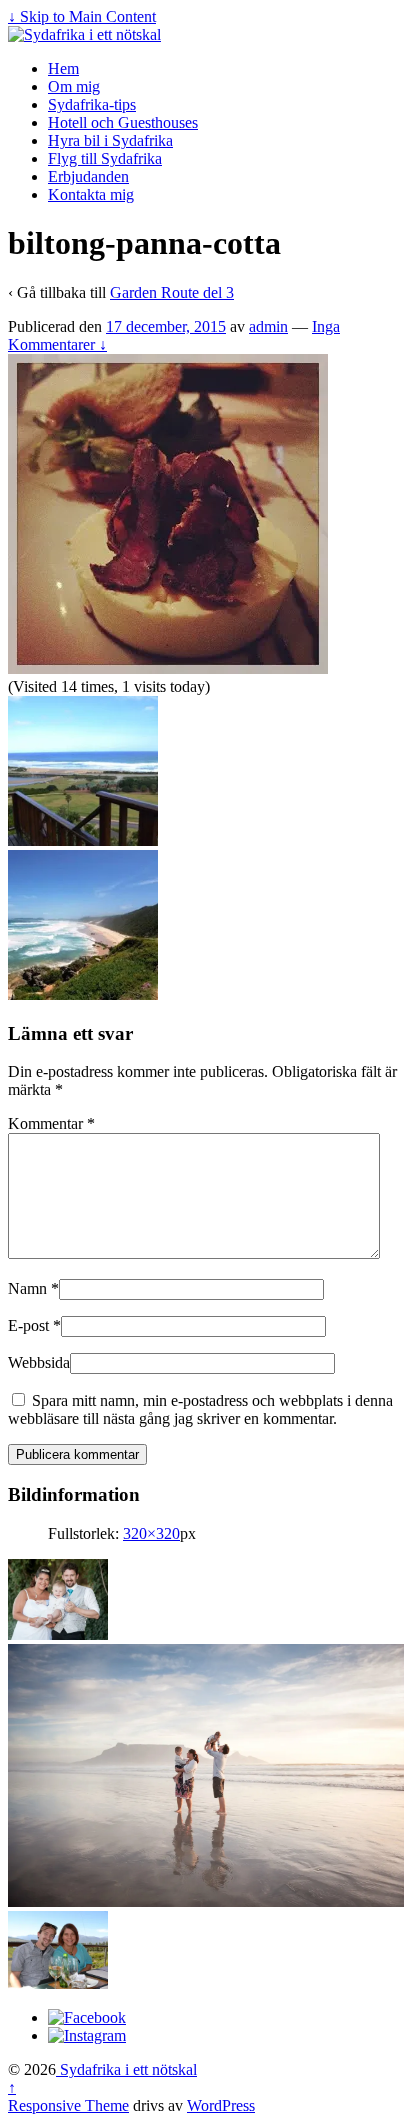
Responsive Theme (68, 2105)
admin (268, 326)
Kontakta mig (91, 194)
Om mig (74, 86)
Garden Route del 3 (172, 292)
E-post (28, 1325)
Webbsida (39, 1362)
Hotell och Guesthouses (123, 122)
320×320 (151, 1533)
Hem (63, 68)
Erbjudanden (88, 176)
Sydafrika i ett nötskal (126, 2069)
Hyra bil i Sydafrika (110, 140)
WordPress (221, 2105)
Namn (27, 1288)
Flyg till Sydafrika (105, 158)
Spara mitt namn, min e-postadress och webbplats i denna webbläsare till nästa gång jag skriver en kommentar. (200, 1409)
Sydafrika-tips (92, 104)
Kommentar (51, 1123)
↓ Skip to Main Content (82, 16)
